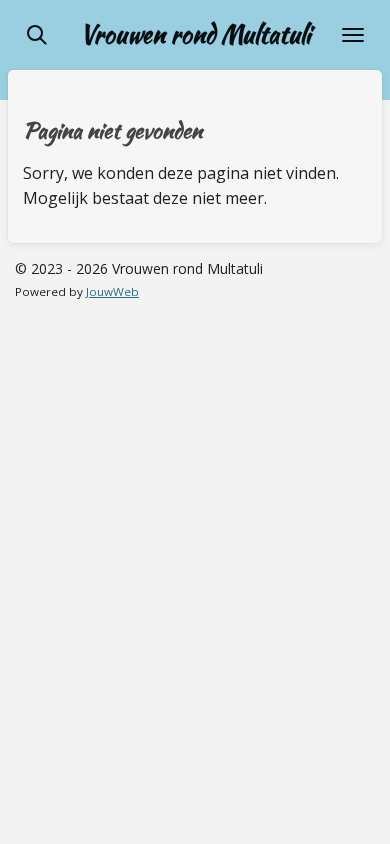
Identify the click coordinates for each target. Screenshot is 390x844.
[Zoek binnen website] (37, 35)
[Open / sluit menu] (353, 35)
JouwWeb (112, 291)
